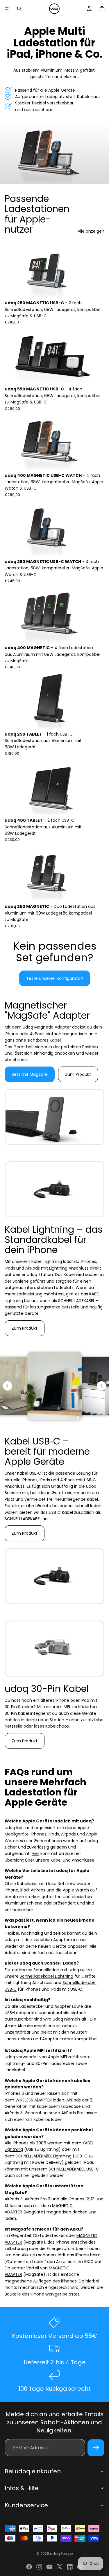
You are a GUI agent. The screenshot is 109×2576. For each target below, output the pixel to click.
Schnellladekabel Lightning (47, 1976)
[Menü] (7, 9)
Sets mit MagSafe (30, 1074)
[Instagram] (39, 2567)
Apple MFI (57, 2057)
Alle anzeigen (91, 231)
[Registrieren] (96, 2448)
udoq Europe (61, 2554)
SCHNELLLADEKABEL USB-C (74, 2169)
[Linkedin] (70, 2567)
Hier (35, 1853)
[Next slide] (101, 1386)
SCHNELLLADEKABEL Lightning (43, 2156)
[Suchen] (19, 9)
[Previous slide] (8, 1386)
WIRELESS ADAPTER (34, 2100)
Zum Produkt (78, 1074)
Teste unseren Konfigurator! (55, 978)
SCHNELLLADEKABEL (76, 1301)
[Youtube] (49, 2567)
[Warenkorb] (102, 9)
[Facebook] (29, 2567)
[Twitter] (60, 2567)
